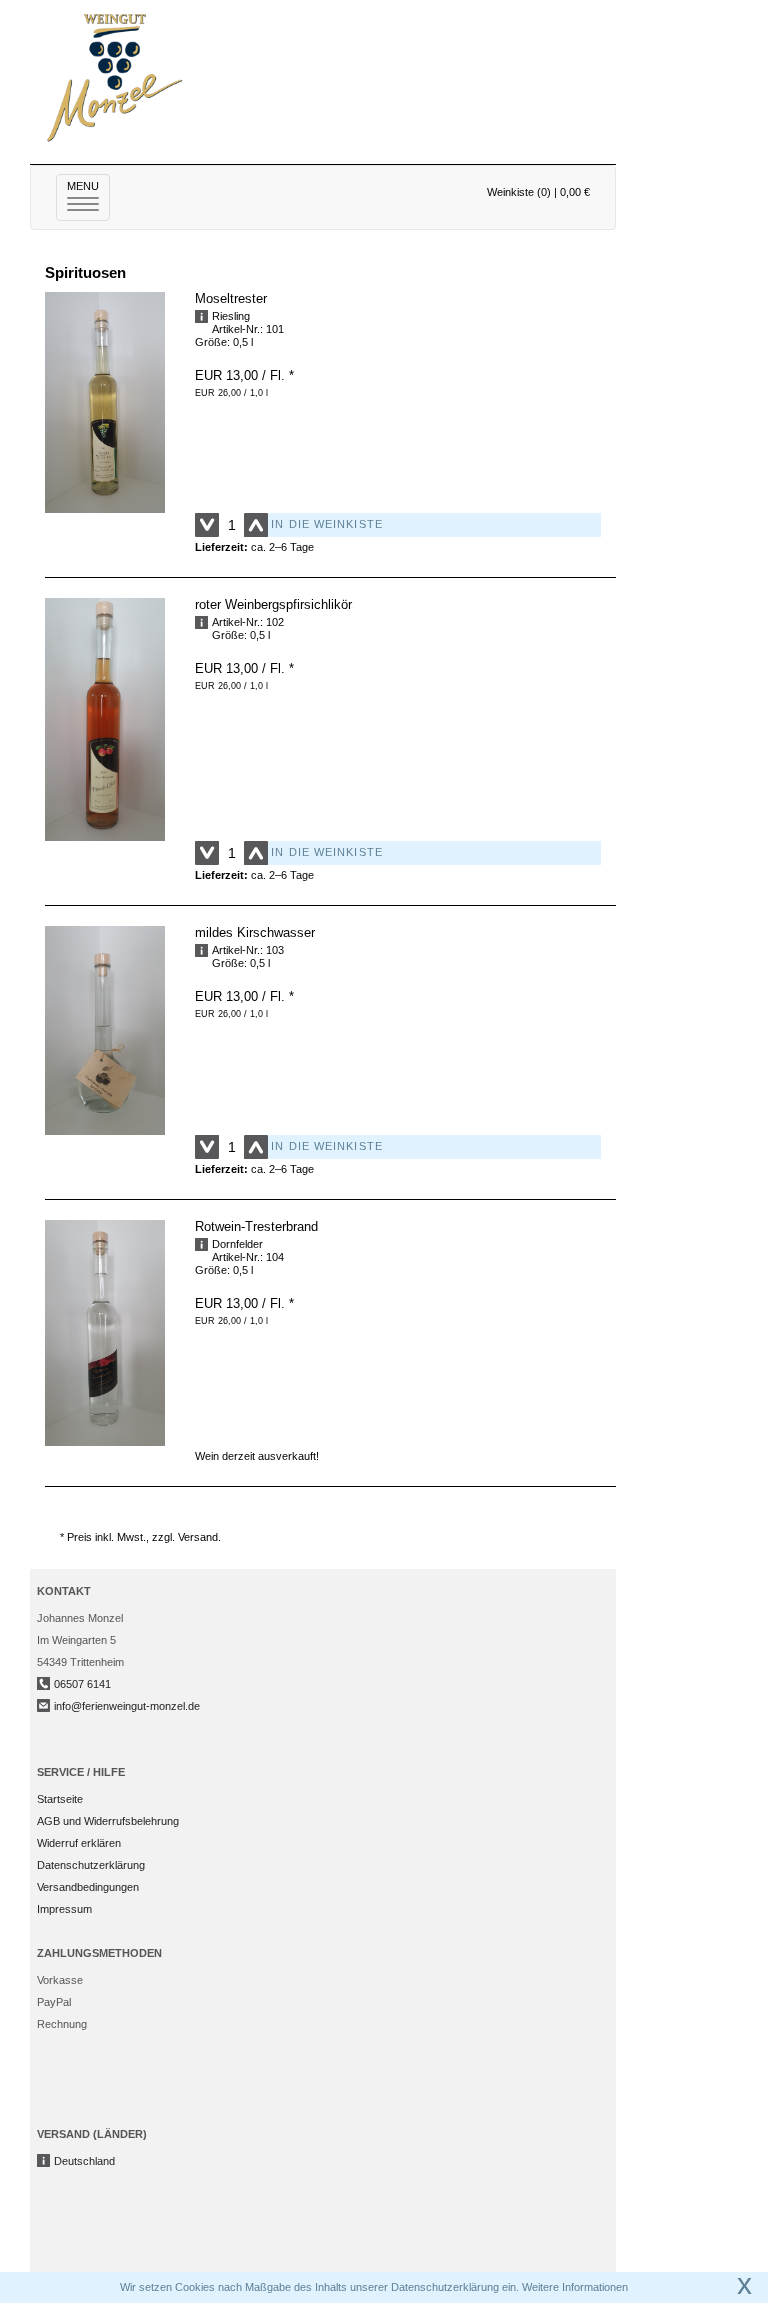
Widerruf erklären (79, 1843)
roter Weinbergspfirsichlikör (273, 604)
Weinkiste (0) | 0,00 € (538, 192)
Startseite (60, 1799)
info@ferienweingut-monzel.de (127, 1706)
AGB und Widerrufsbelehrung (108, 1821)
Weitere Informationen (575, 2287)
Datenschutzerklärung (91, 1865)
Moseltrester (231, 298)
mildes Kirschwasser (255, 932)
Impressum (64, 1909)
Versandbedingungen (88, 1887)
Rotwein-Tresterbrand (256, 1226)
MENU (88, 196)
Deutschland (84, 2161)
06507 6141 (82, 1684)
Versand (198, 1537)
